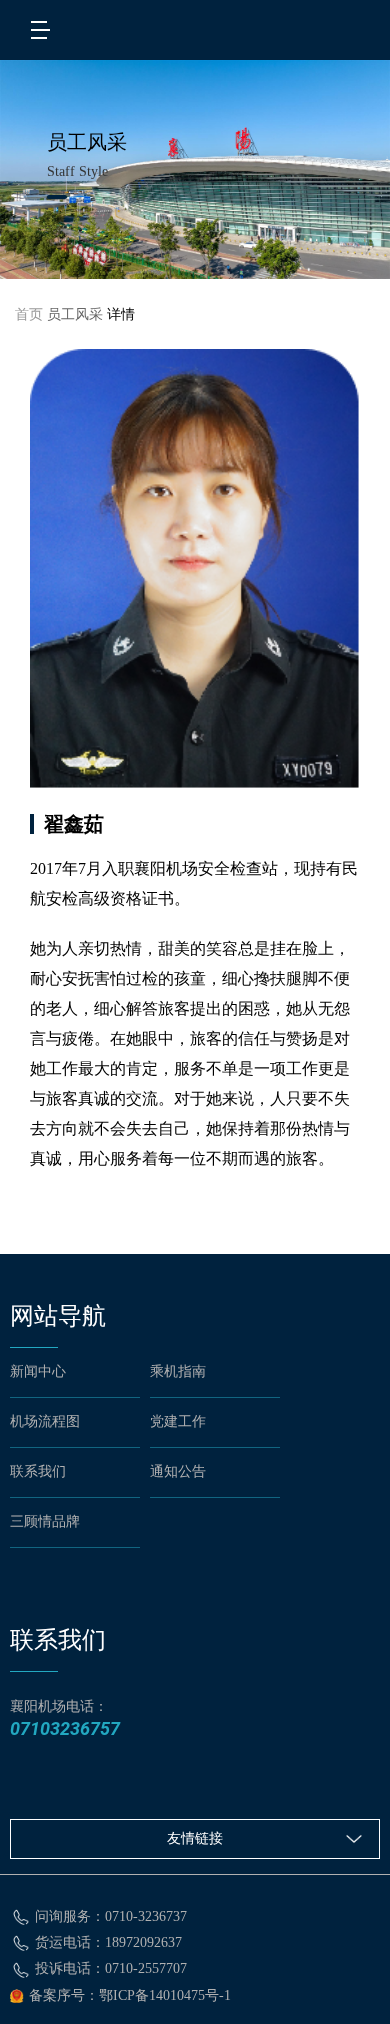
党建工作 (178, 1421)
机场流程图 (45, 1421)
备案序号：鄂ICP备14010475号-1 (130, 1995)
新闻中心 (38, 1371)
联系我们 (38, 1471)
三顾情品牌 (45, 1521)
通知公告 (178, 1471)
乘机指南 (178, 1371)
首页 (29, 314)
